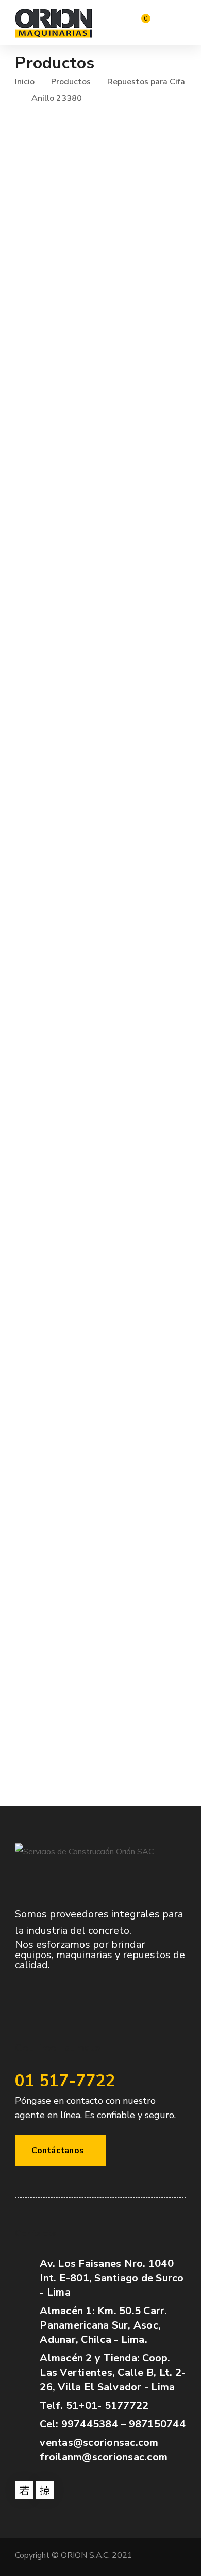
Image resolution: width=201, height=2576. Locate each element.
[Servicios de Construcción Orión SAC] (54, 23)
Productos (71, 82)
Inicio (25, 82)
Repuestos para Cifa (146, 82)
